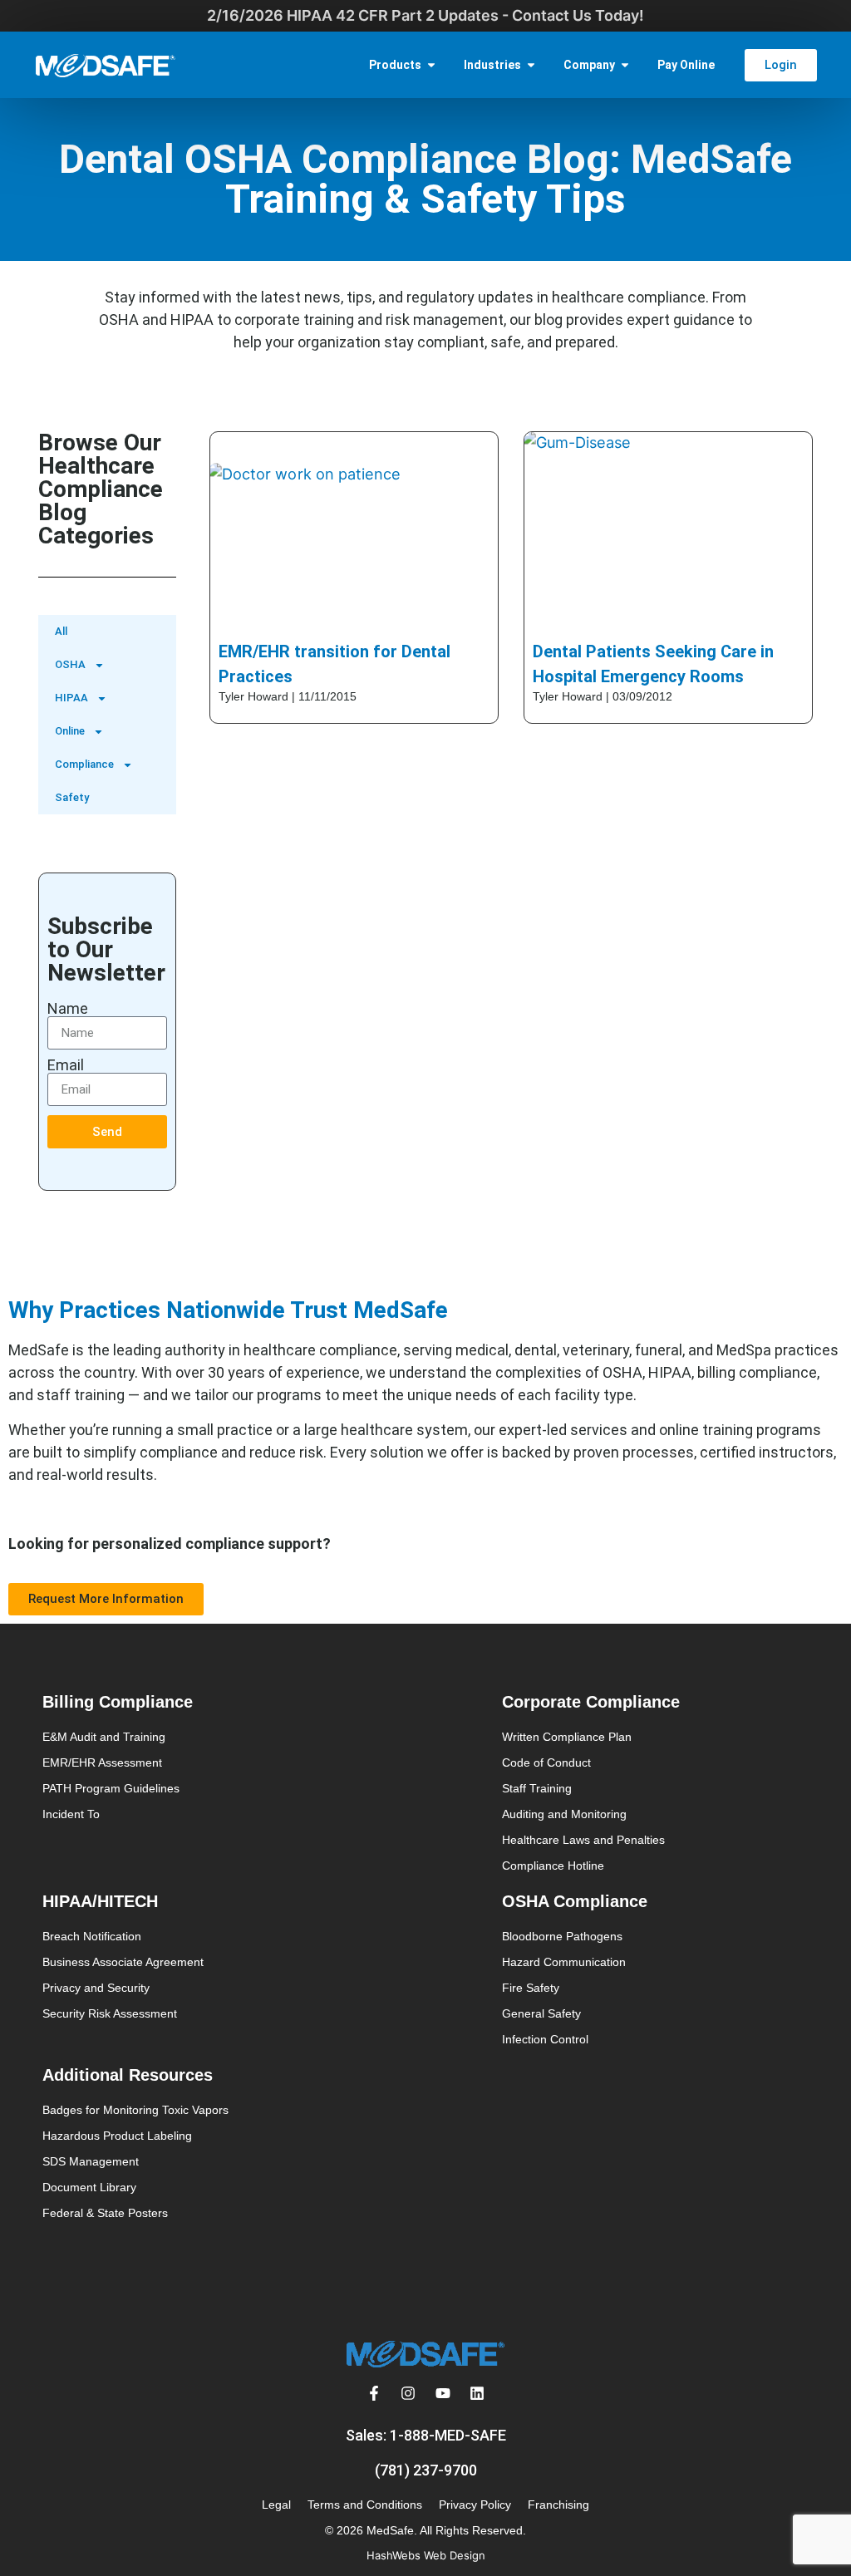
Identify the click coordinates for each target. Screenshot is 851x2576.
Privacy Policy (475, 2505)
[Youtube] (443, 2393)
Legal (276, 2505)
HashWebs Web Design (426, 2555)
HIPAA (71, 698)
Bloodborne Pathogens (562, 1936)
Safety (72, 797)
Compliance (84, 764)
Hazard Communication (564, 1962)
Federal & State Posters (105, 2213)
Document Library (89, 2187)
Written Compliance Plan (567, 1737)
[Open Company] (625, 65)
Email (66, 1065)
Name (68, 1009)
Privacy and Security (96, 1988)
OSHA (70, 664)
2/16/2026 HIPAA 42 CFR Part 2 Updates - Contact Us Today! (425, 15)
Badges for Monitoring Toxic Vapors (135, 2110)
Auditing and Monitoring (564, 1814)
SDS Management (91, 2161)
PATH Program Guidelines (111, 1788)
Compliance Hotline (553, 1866)
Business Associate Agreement (123, 1962)
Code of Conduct (546, 1762)
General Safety (541, 2013)
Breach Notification (92, 1936)
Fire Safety (531, 1988)
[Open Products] (431, 65)
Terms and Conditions (365, 2505)
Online (70, 731)
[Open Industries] (531, 65)
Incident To (71, 1814)
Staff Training (537, 1788)
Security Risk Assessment (110, 2013)
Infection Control (545, 2039)
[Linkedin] (478, 2393)
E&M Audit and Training (104, 1737)
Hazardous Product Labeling (117, 2136)
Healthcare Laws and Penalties (583, 1840)
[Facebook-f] (374, 2393)
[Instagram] (408, 2393)
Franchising (558, 2505)
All (61, 631)
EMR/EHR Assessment (102, 1762)
